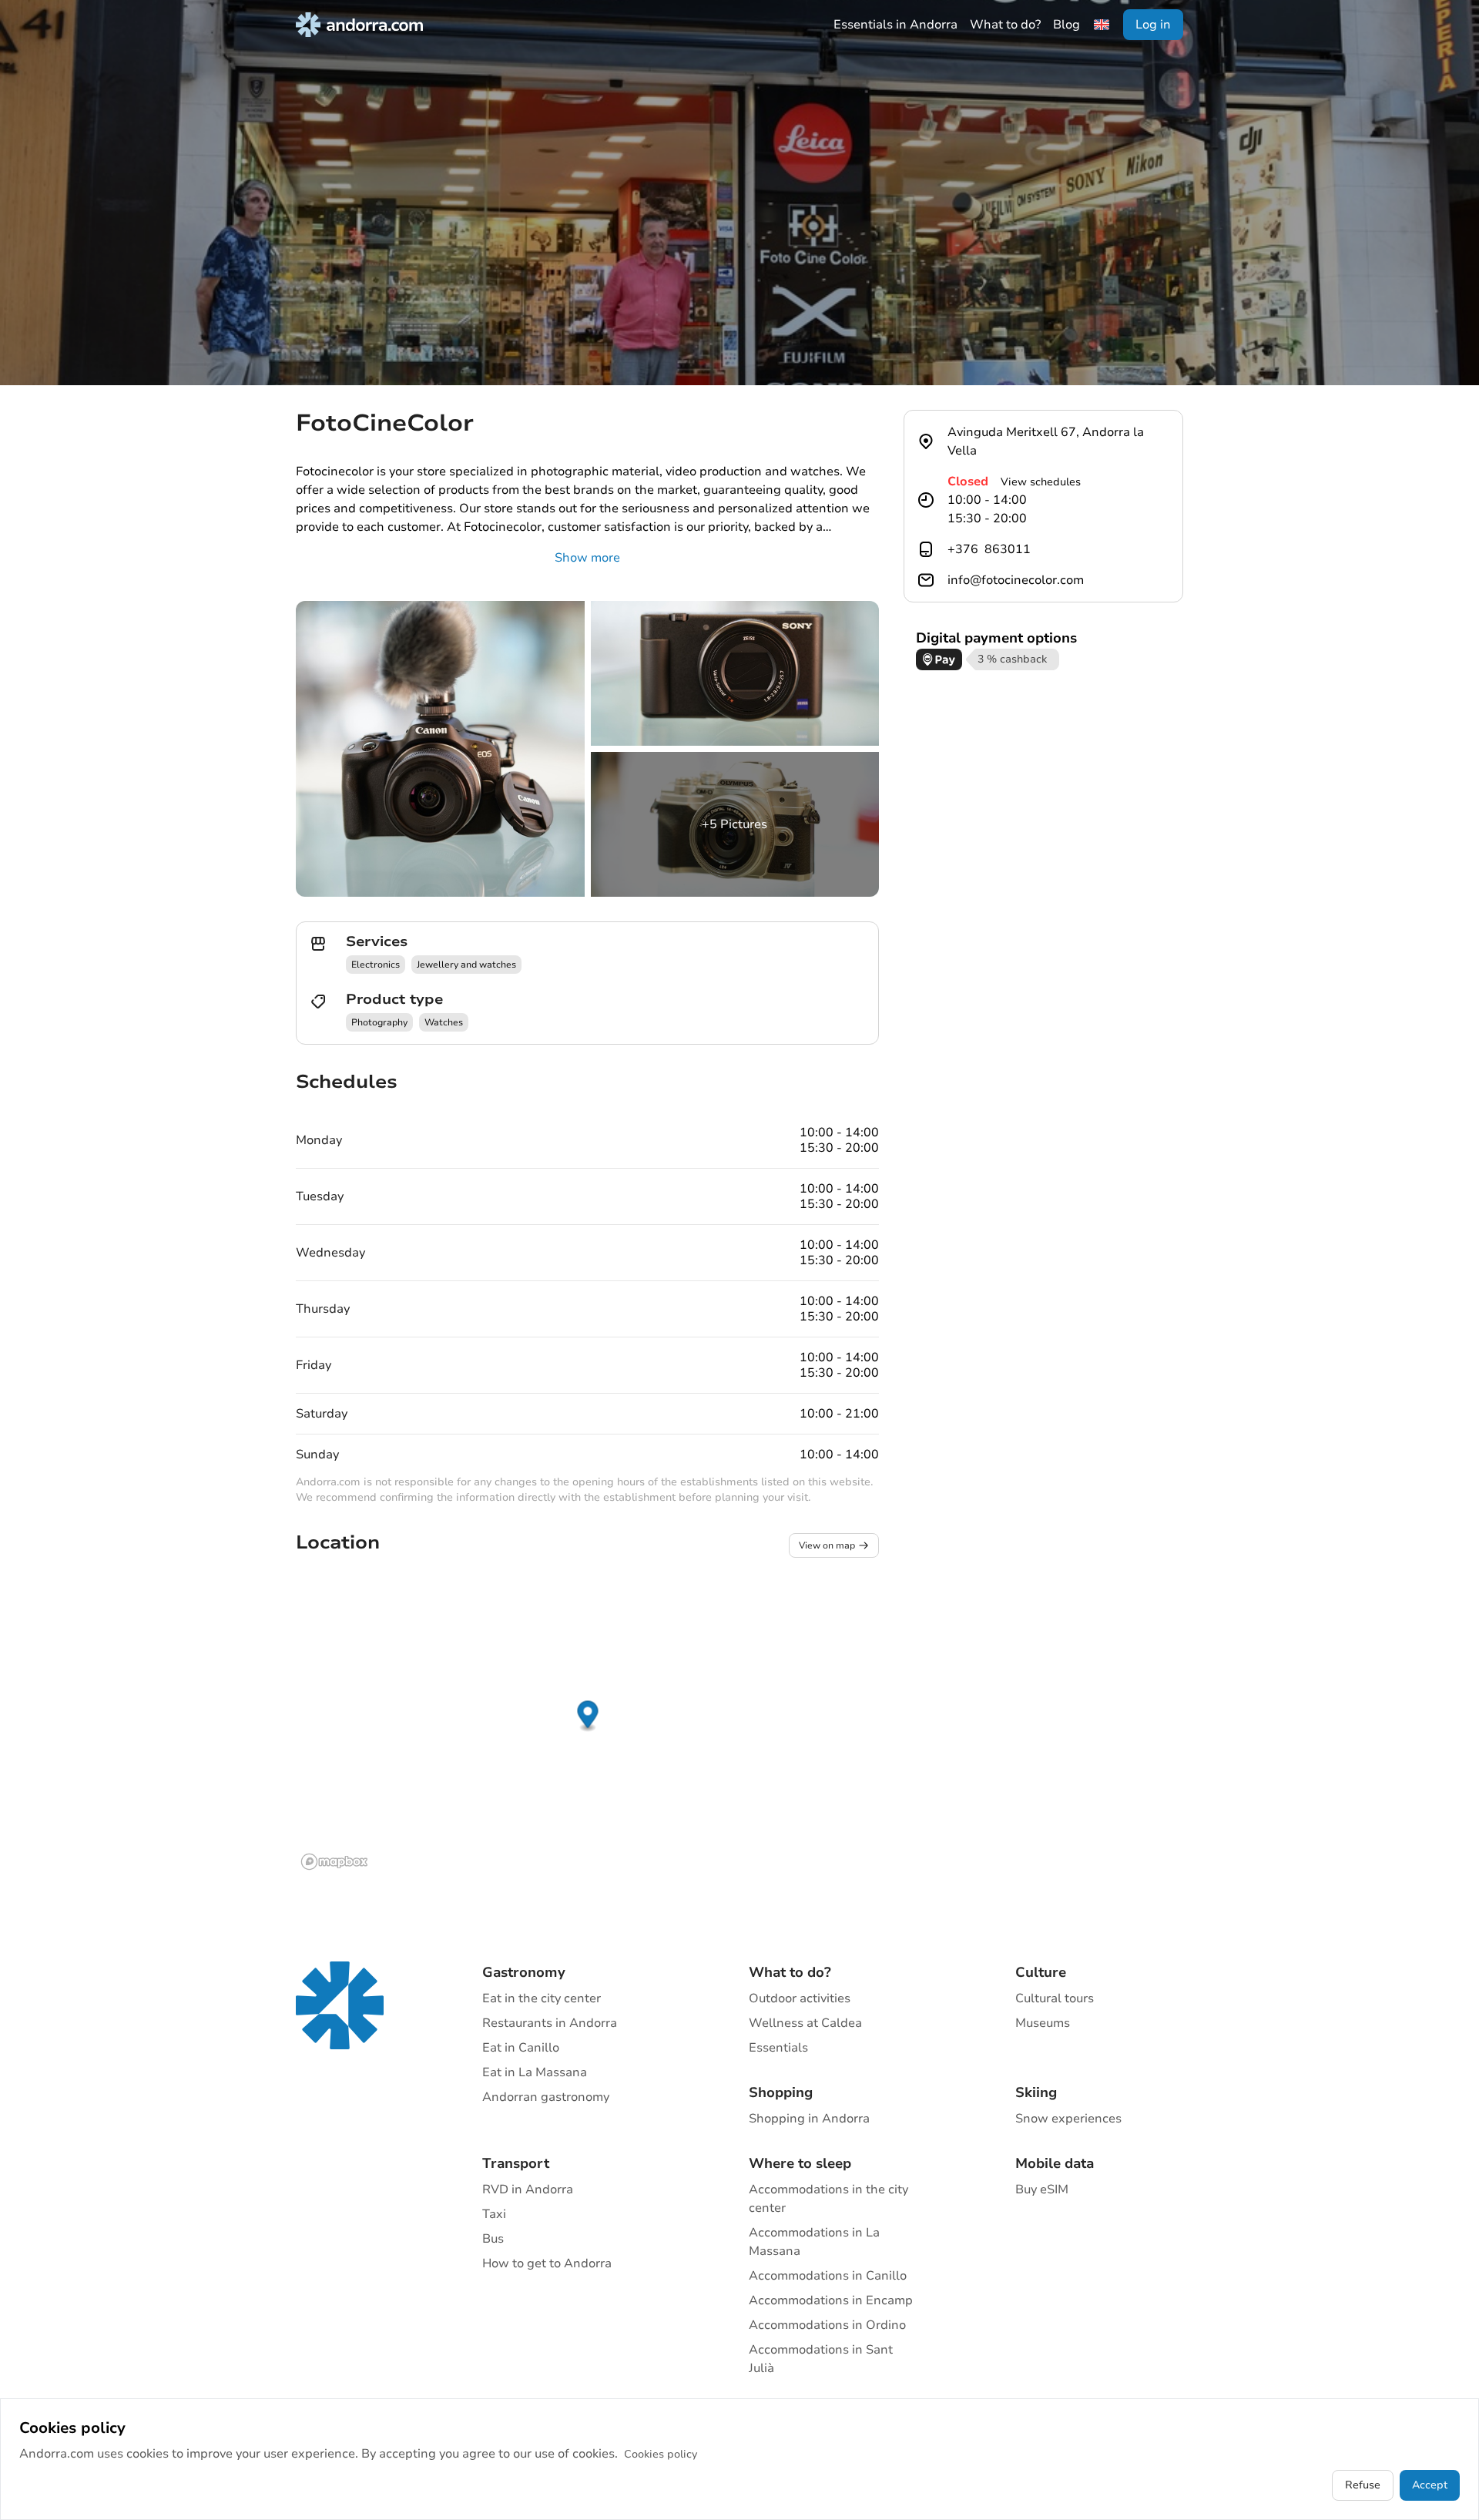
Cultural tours (1055, 1998)
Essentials (778, 2048)
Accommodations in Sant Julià (821, 2359)
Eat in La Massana (535, 2072)
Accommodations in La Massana (814, 2242)
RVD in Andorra (528, 2189)
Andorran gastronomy (546, 2097)
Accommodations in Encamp (831, 2300)
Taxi (494, 2214)
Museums (1043, 2023)
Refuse (1363, 2485)
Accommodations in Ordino (827, 2325)
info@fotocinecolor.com (1016, 580)
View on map (827, 1545)
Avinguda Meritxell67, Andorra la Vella (1046, 441)
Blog (1066, 25)
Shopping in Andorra (809, 2119)
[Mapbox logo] (334, 1862)
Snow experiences (1068, 2119)
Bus (493, 2239)
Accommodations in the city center (828, 2199)
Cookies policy (661, 2454)
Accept (1430, 2485)
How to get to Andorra (547, 2263)
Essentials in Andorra (895, 25)
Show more (587, 558)
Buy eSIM (1042, 2189)
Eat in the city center (542, 1998)
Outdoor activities (800, 1998)
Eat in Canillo (521, 2048)
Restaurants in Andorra (550, 2023)
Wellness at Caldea (805, 2023)
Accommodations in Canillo (828, 2276)
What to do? (1005, 25)
